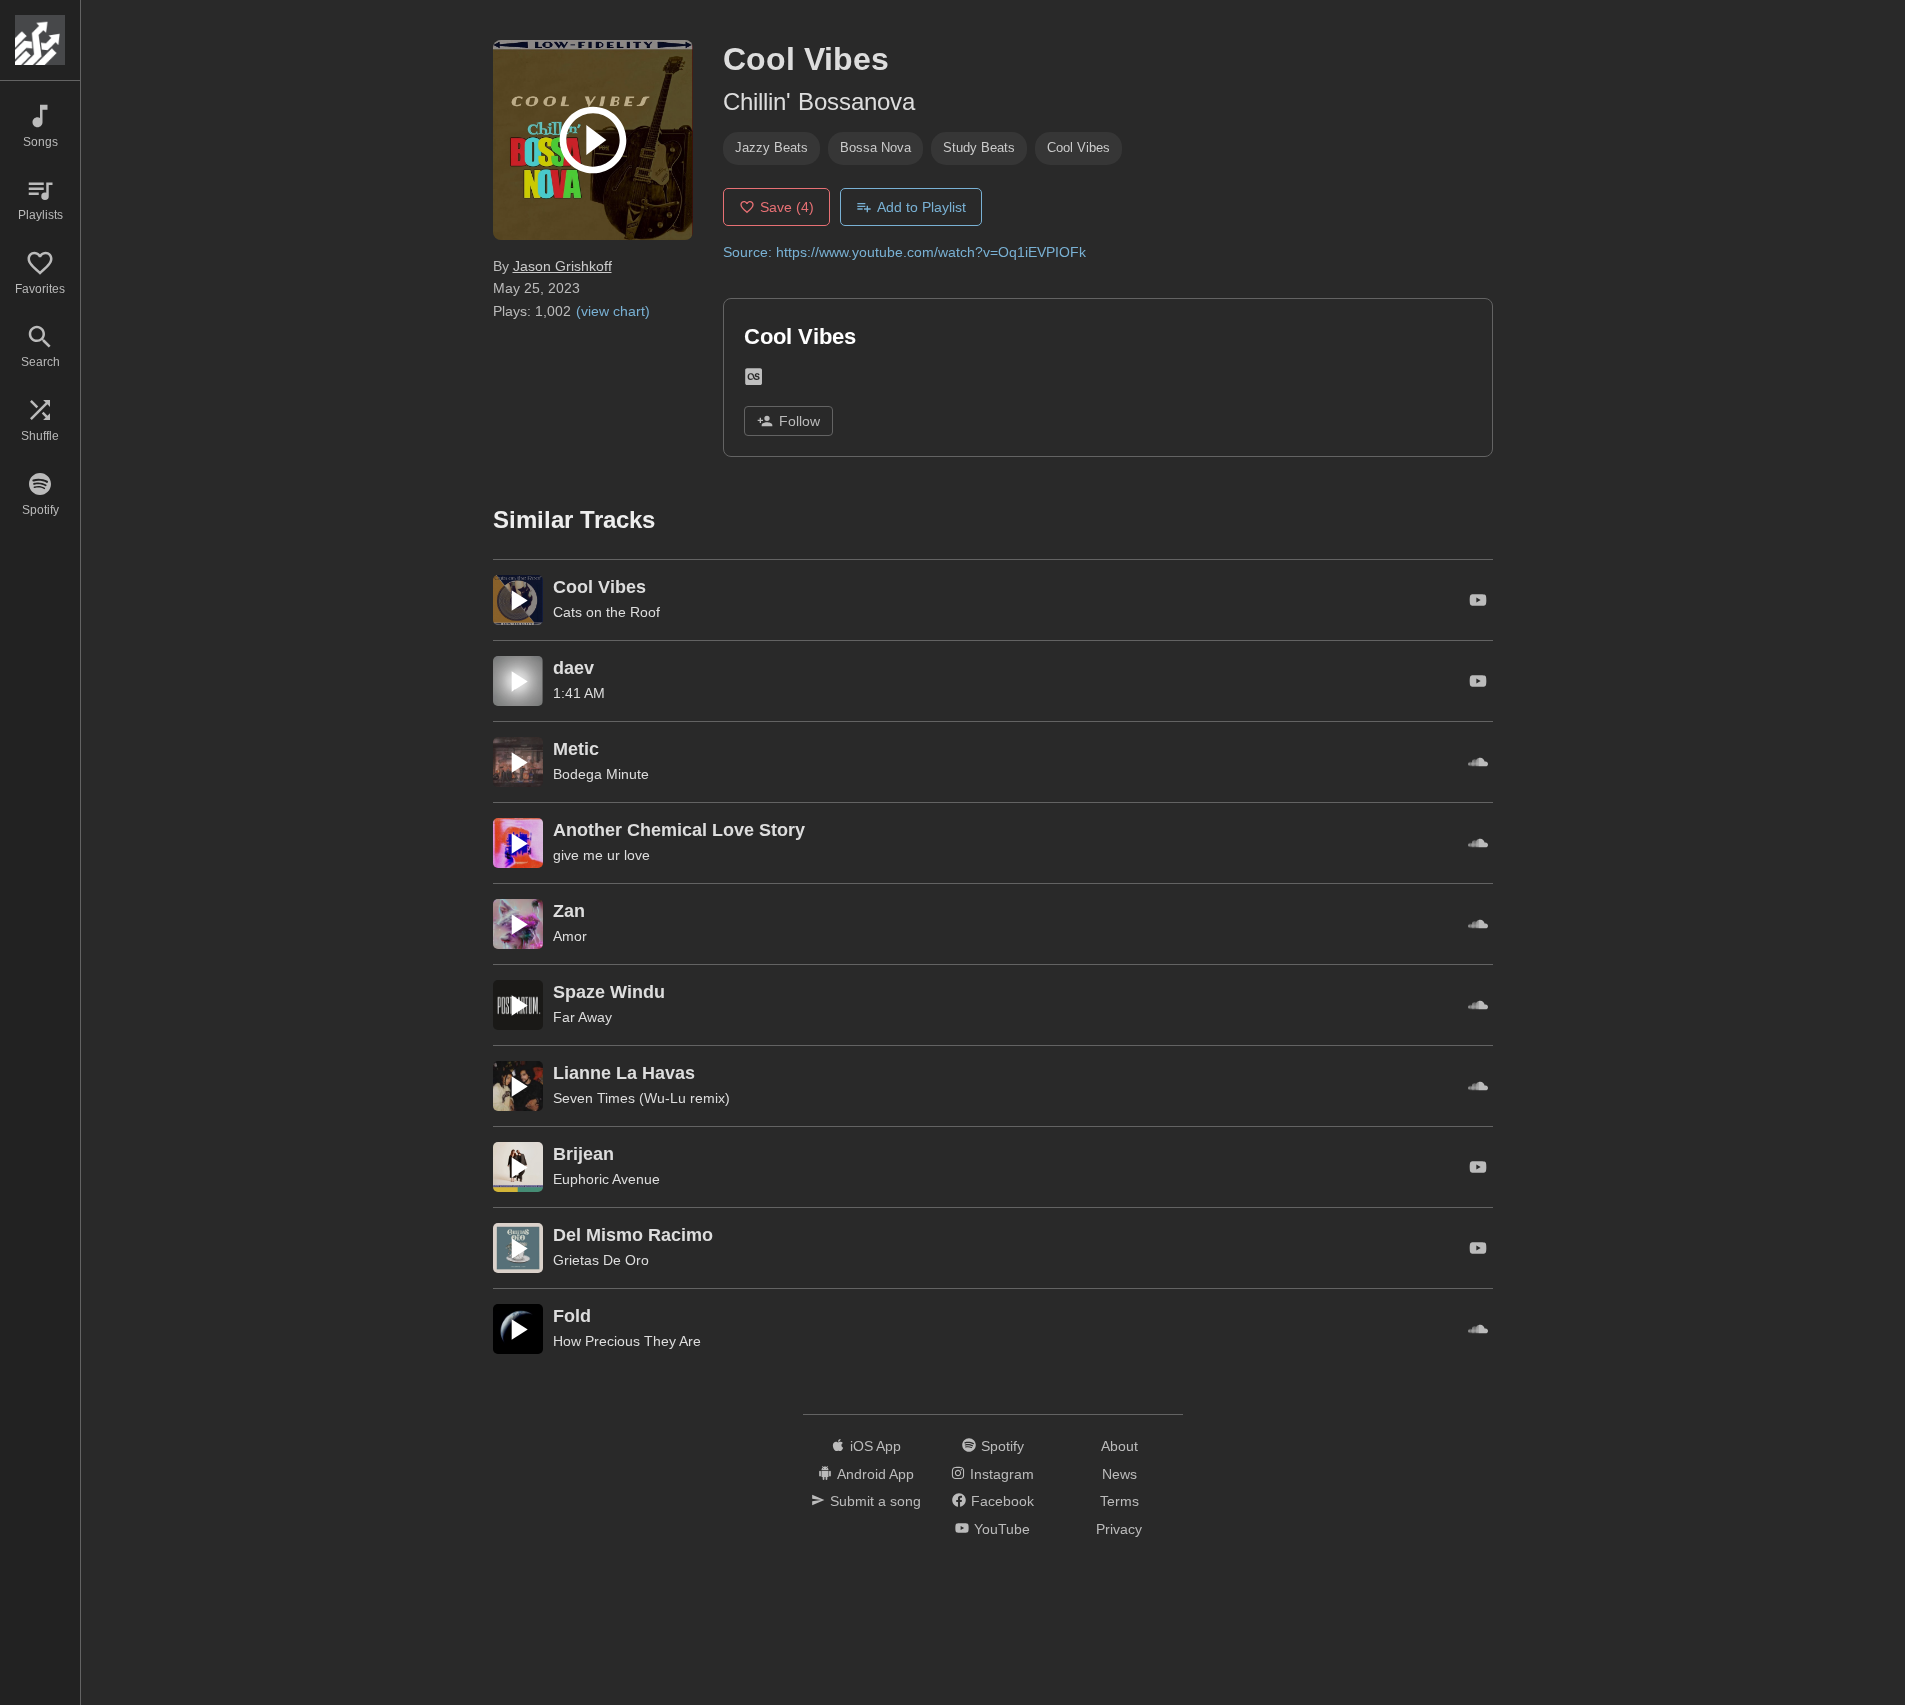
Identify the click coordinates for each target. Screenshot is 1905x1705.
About (1119, 1446)
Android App (875, 1474)
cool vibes (1078, 147)
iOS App (875, 1446)
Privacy (1119, 1529)
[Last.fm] (753, 380)
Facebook (1002, 1501)
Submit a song (875, 1501)
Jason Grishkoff (562, 266)
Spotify (1002, 1446)
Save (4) (787, 207)
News (1119, 1474)
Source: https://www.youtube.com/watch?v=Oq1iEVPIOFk (904, 252)
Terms (1119, 1501)
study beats (979, 147)
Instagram (1002, 1474)
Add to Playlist (921, 207)
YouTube (1002, 1529)
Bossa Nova (875, 147)
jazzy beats (771, 147)
